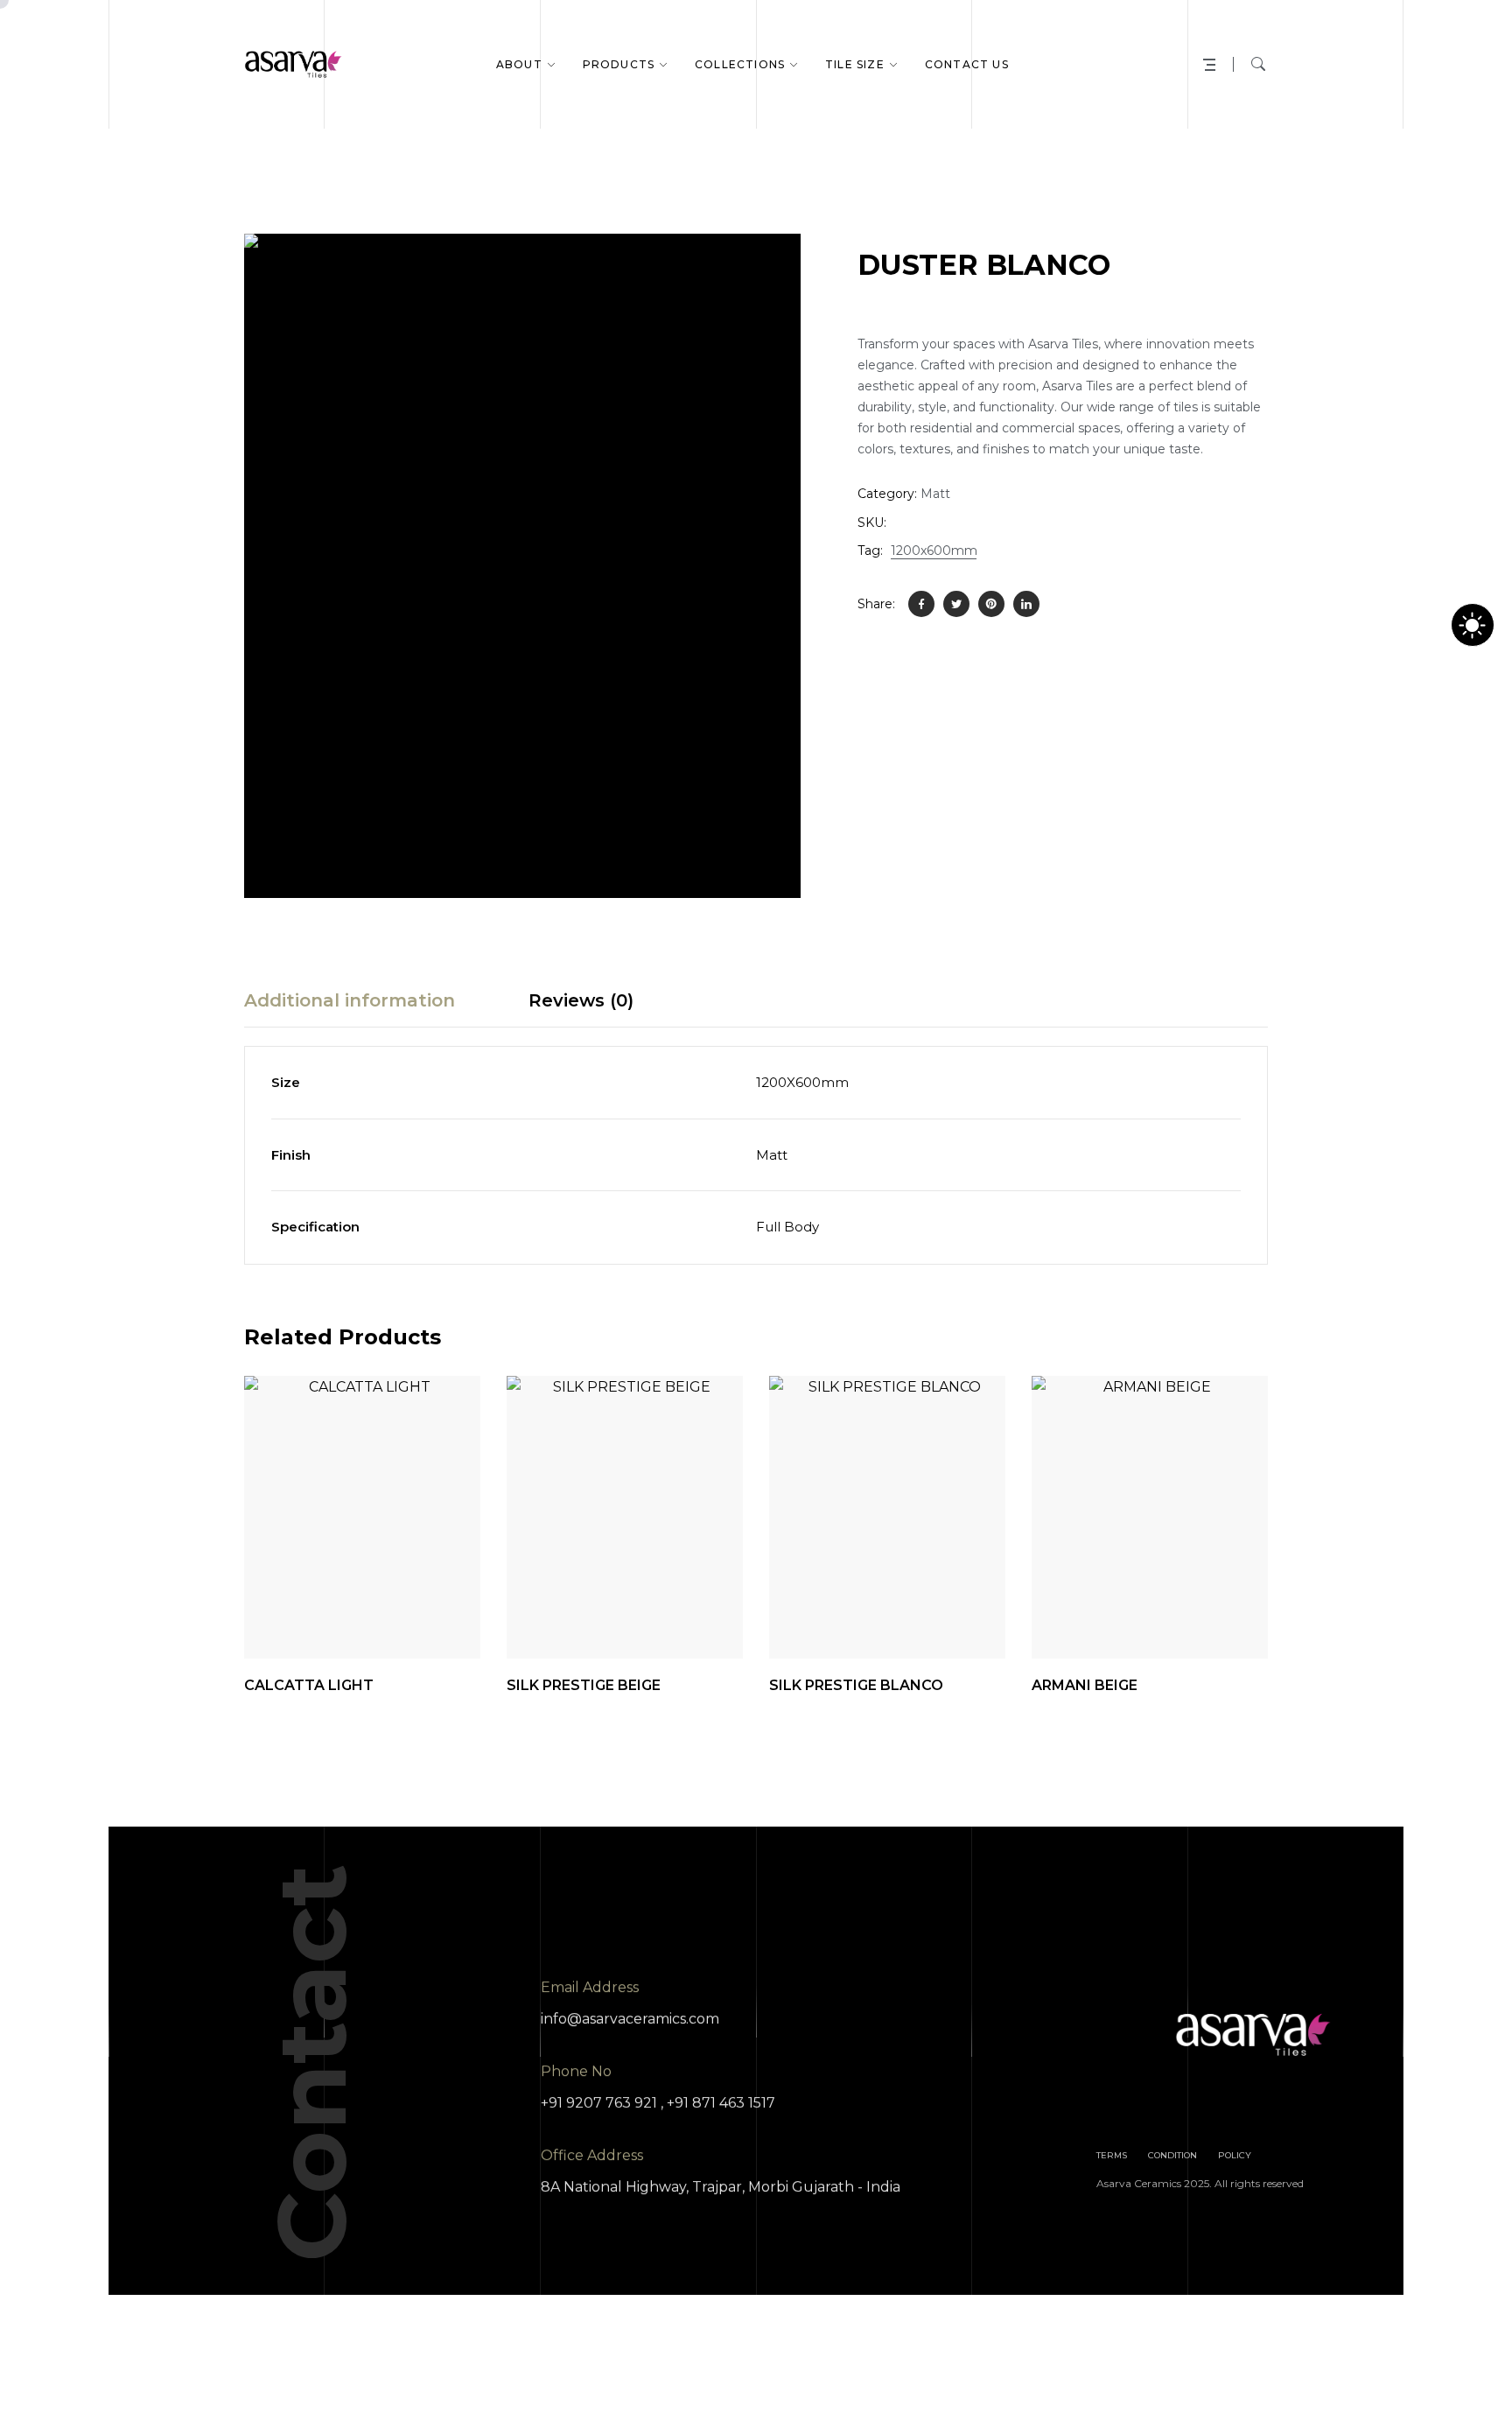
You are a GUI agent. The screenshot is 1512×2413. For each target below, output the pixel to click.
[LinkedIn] (1026, 604)
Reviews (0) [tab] (581, 1000)
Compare (351, 1615)
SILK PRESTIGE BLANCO (856, 1685)
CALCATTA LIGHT (309, 1685)
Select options (1235, 1615)
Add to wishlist (399, 1615)
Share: (876, 604)
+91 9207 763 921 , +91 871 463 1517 (658, 2103)
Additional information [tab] (350, 1000)
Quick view (303, 1615)
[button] (768, 266)
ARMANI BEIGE (1085, 1685)
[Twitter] (956, 604)
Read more (447, 1615)
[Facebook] (921, 604)
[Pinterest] (991, 604)
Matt (935, 494)
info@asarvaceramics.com (630, 2019)
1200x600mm (934, 551)
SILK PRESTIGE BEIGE (584, 1685)
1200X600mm (802, 1082)
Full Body (787, 1227)
